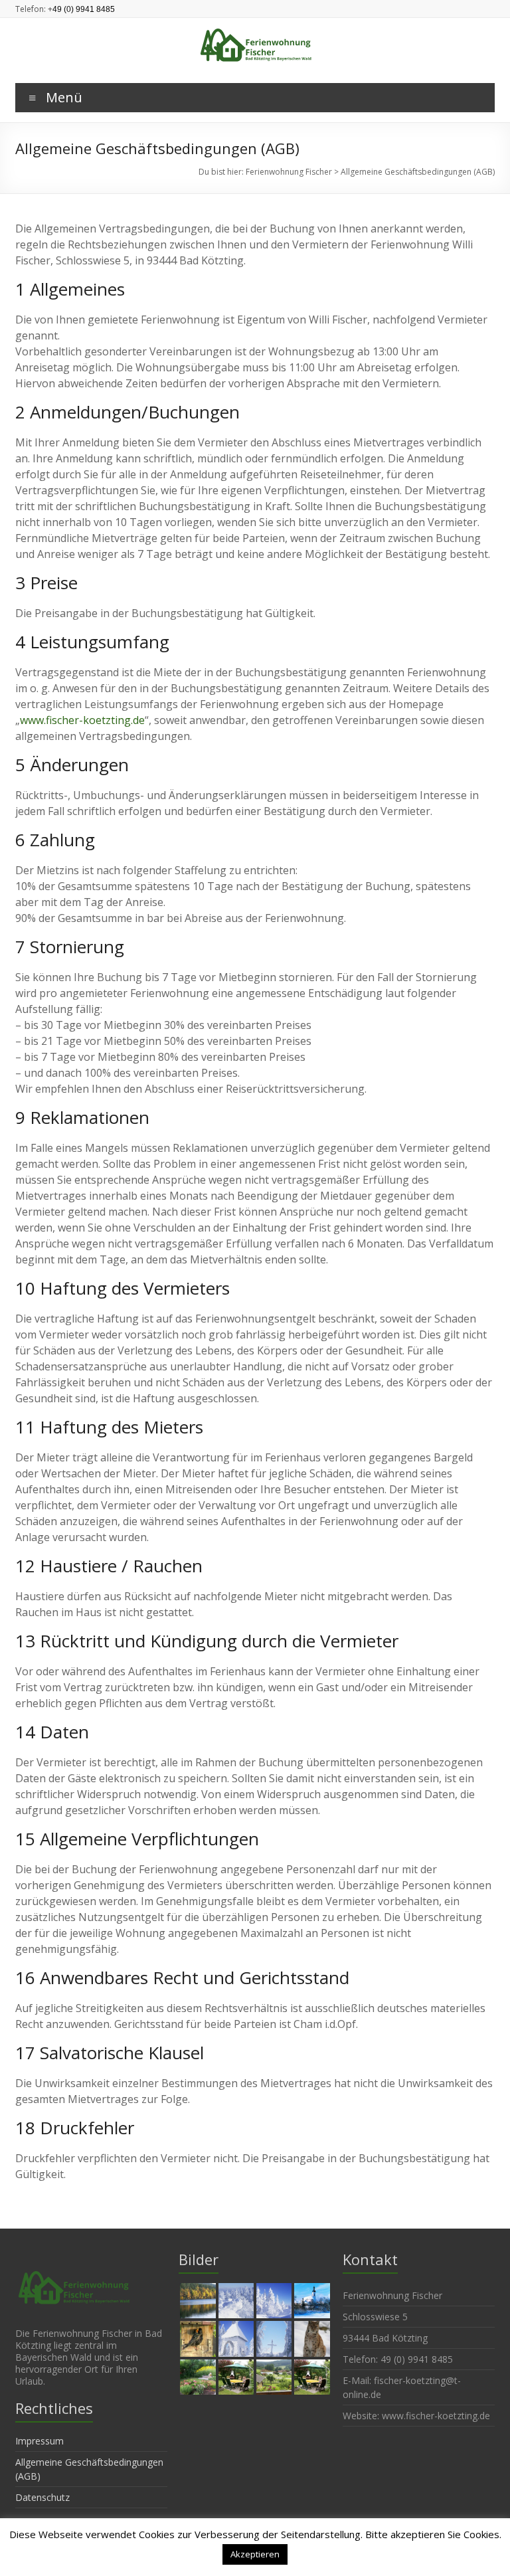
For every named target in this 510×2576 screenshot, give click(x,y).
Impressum (40, 2441)
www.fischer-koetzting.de (82, 720)
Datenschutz (42, 2497)
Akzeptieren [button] (255, 2554)
